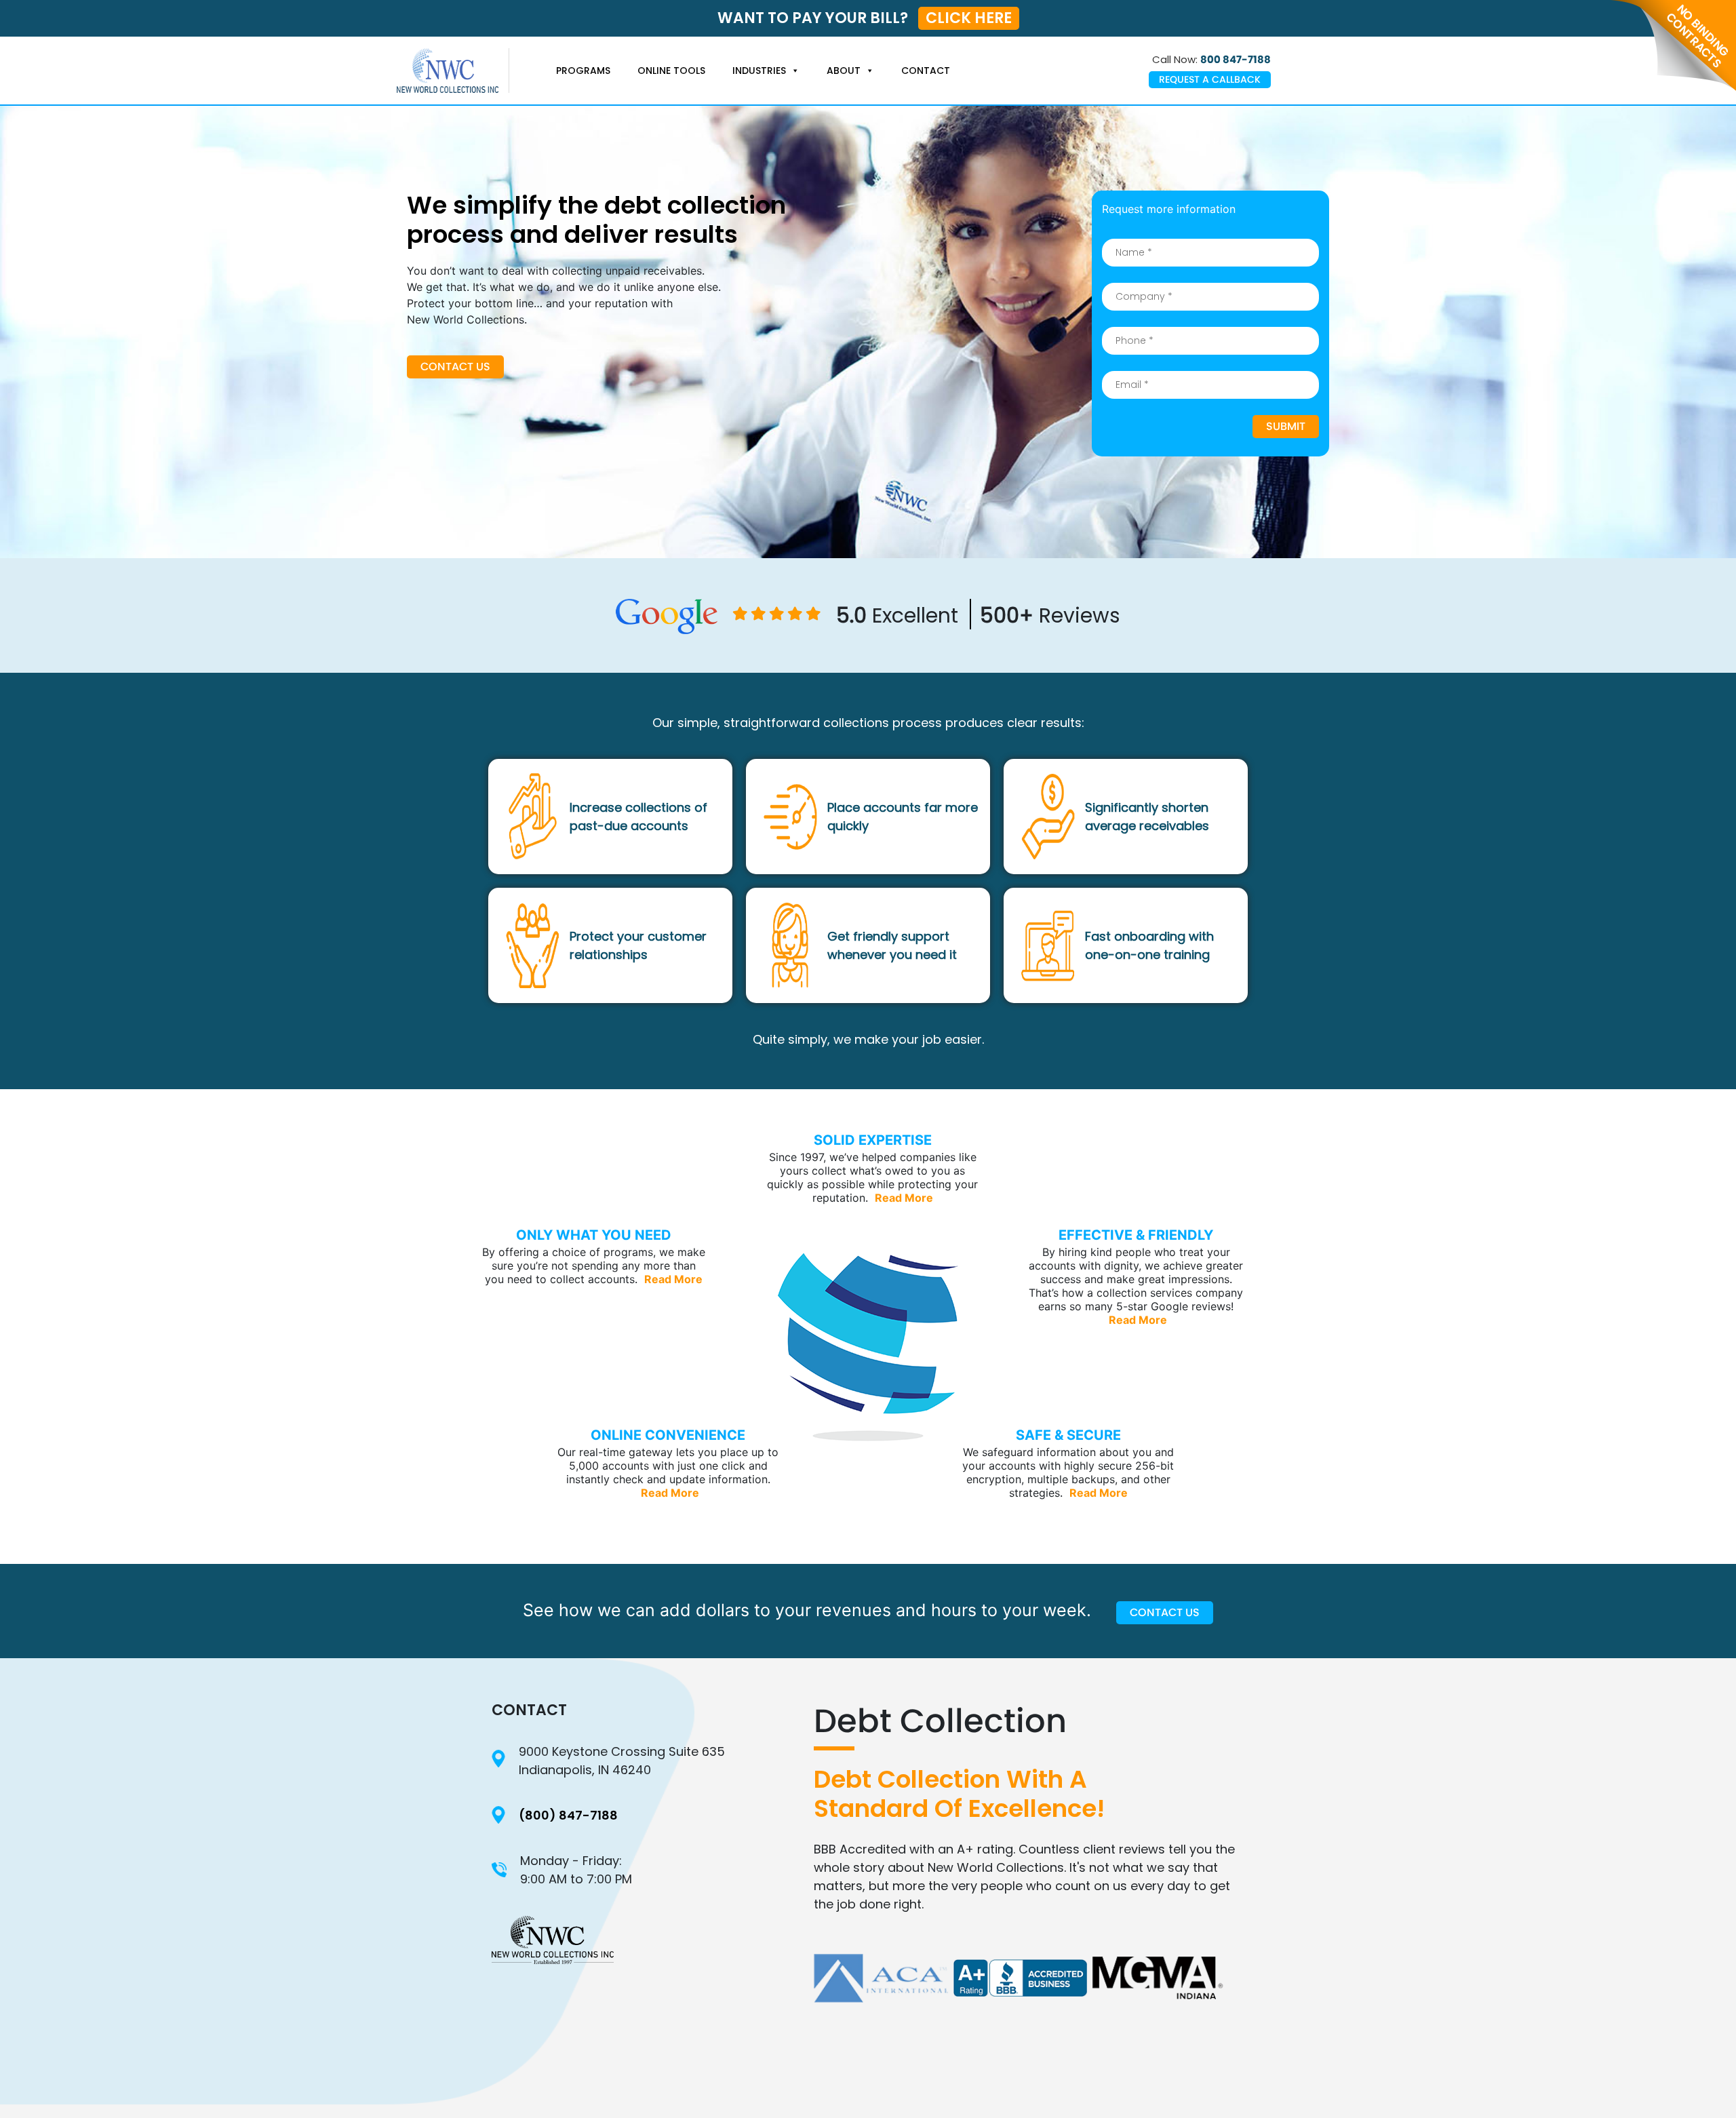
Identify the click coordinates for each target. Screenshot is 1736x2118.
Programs (583, 71)
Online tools (671, 71)
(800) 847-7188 (568, 1815)
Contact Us (455, 367)
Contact (926, 71)
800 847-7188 (1236, 59)
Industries (759, 71)
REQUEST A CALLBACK (1210, 79)
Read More (904, 1198)
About (844, 71)
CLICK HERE (969, 18)
